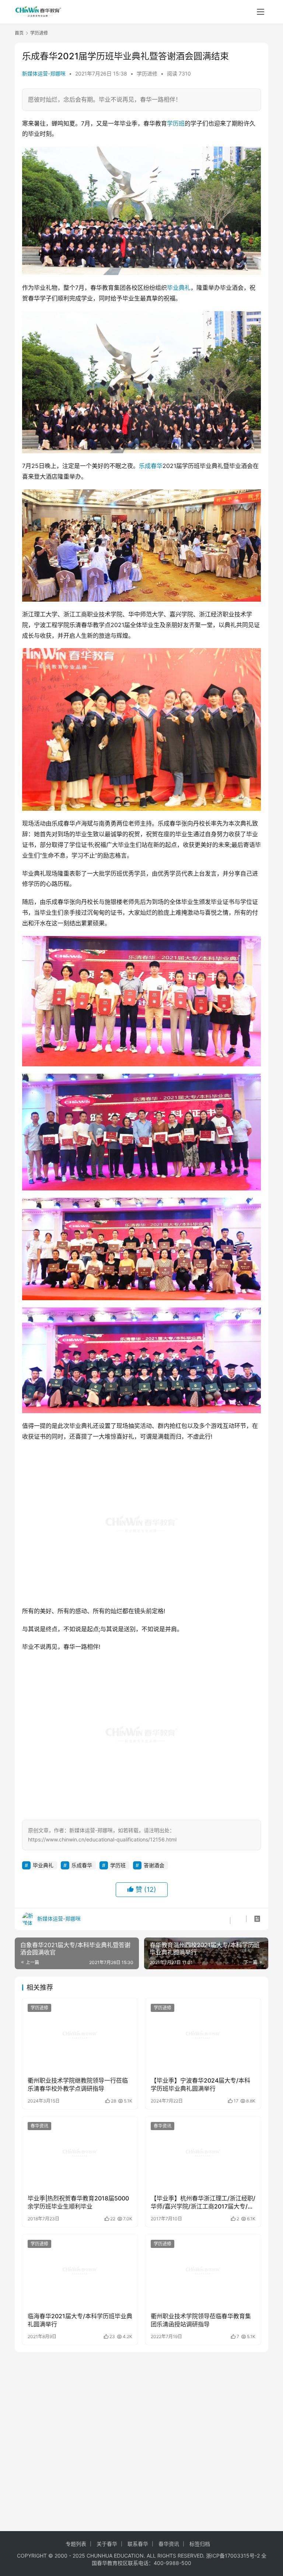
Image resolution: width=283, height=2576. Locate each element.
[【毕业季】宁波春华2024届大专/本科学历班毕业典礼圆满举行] (203, 1963)
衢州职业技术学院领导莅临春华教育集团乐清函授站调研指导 (201, 2249)
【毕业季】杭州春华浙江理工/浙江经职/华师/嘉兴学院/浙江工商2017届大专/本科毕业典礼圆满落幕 (203, 2132)
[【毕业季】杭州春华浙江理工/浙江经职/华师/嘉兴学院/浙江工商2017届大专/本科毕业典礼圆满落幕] (203, 2081)
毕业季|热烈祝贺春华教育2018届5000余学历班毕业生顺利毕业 (78, 2131)
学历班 (176, 123)
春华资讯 (39, 2054)
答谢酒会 (154, 1794)
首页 (19, 33)
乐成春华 (151, 466)
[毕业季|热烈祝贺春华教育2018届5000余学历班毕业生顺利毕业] (80, 2081)
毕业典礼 (179, 288)
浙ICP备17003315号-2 (233, 2556)
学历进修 (147, 73)
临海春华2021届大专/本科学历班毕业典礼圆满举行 (80, 2249)
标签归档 (200, 2544)
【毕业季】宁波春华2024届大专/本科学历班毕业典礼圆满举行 (200, 2013)
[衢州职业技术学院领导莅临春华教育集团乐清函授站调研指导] (203, 2199)
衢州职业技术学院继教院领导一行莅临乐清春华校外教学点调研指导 (78, 2013)
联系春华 (138, 2544)
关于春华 (107, 2544)
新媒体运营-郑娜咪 (44, 73)
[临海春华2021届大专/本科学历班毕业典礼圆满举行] (80, 2199)
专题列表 (76, 2544)
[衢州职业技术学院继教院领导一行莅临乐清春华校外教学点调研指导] (80, 1963)
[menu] (261, 12)
